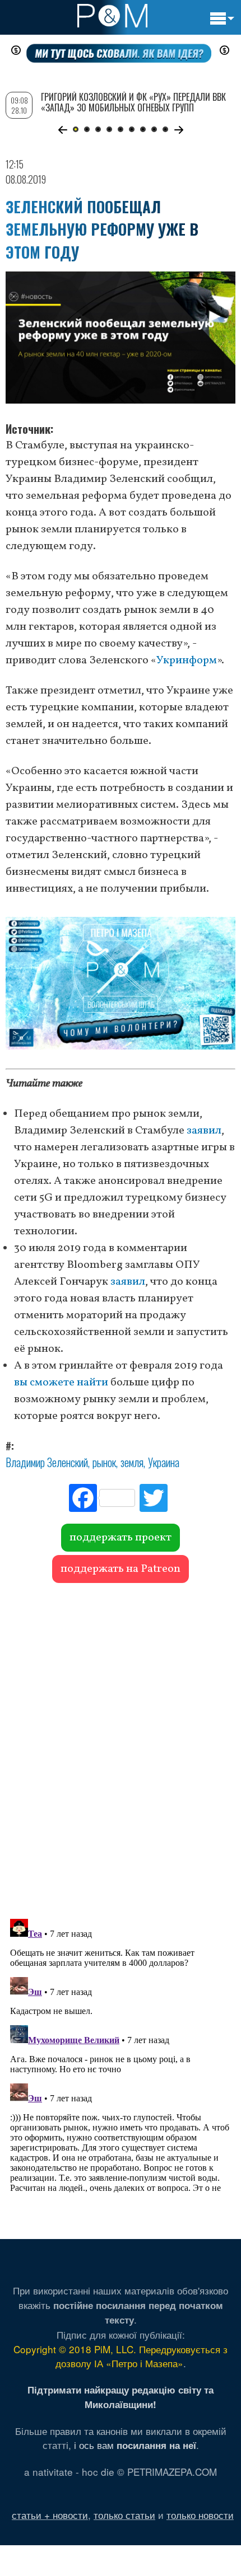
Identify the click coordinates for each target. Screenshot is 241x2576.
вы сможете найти (61, 1383)
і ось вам (135, 2445)
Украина (164, 1462)
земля (132, 1462)
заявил (204, 1131)
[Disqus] (121, 1745)
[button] (62, 130)
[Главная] (112, 16)
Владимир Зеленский (47, 1462)
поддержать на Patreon (121, 1569)
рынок (104, 1462)
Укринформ (187, 661)
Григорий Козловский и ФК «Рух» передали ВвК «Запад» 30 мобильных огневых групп (133, 102)
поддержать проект (121, 1538)
